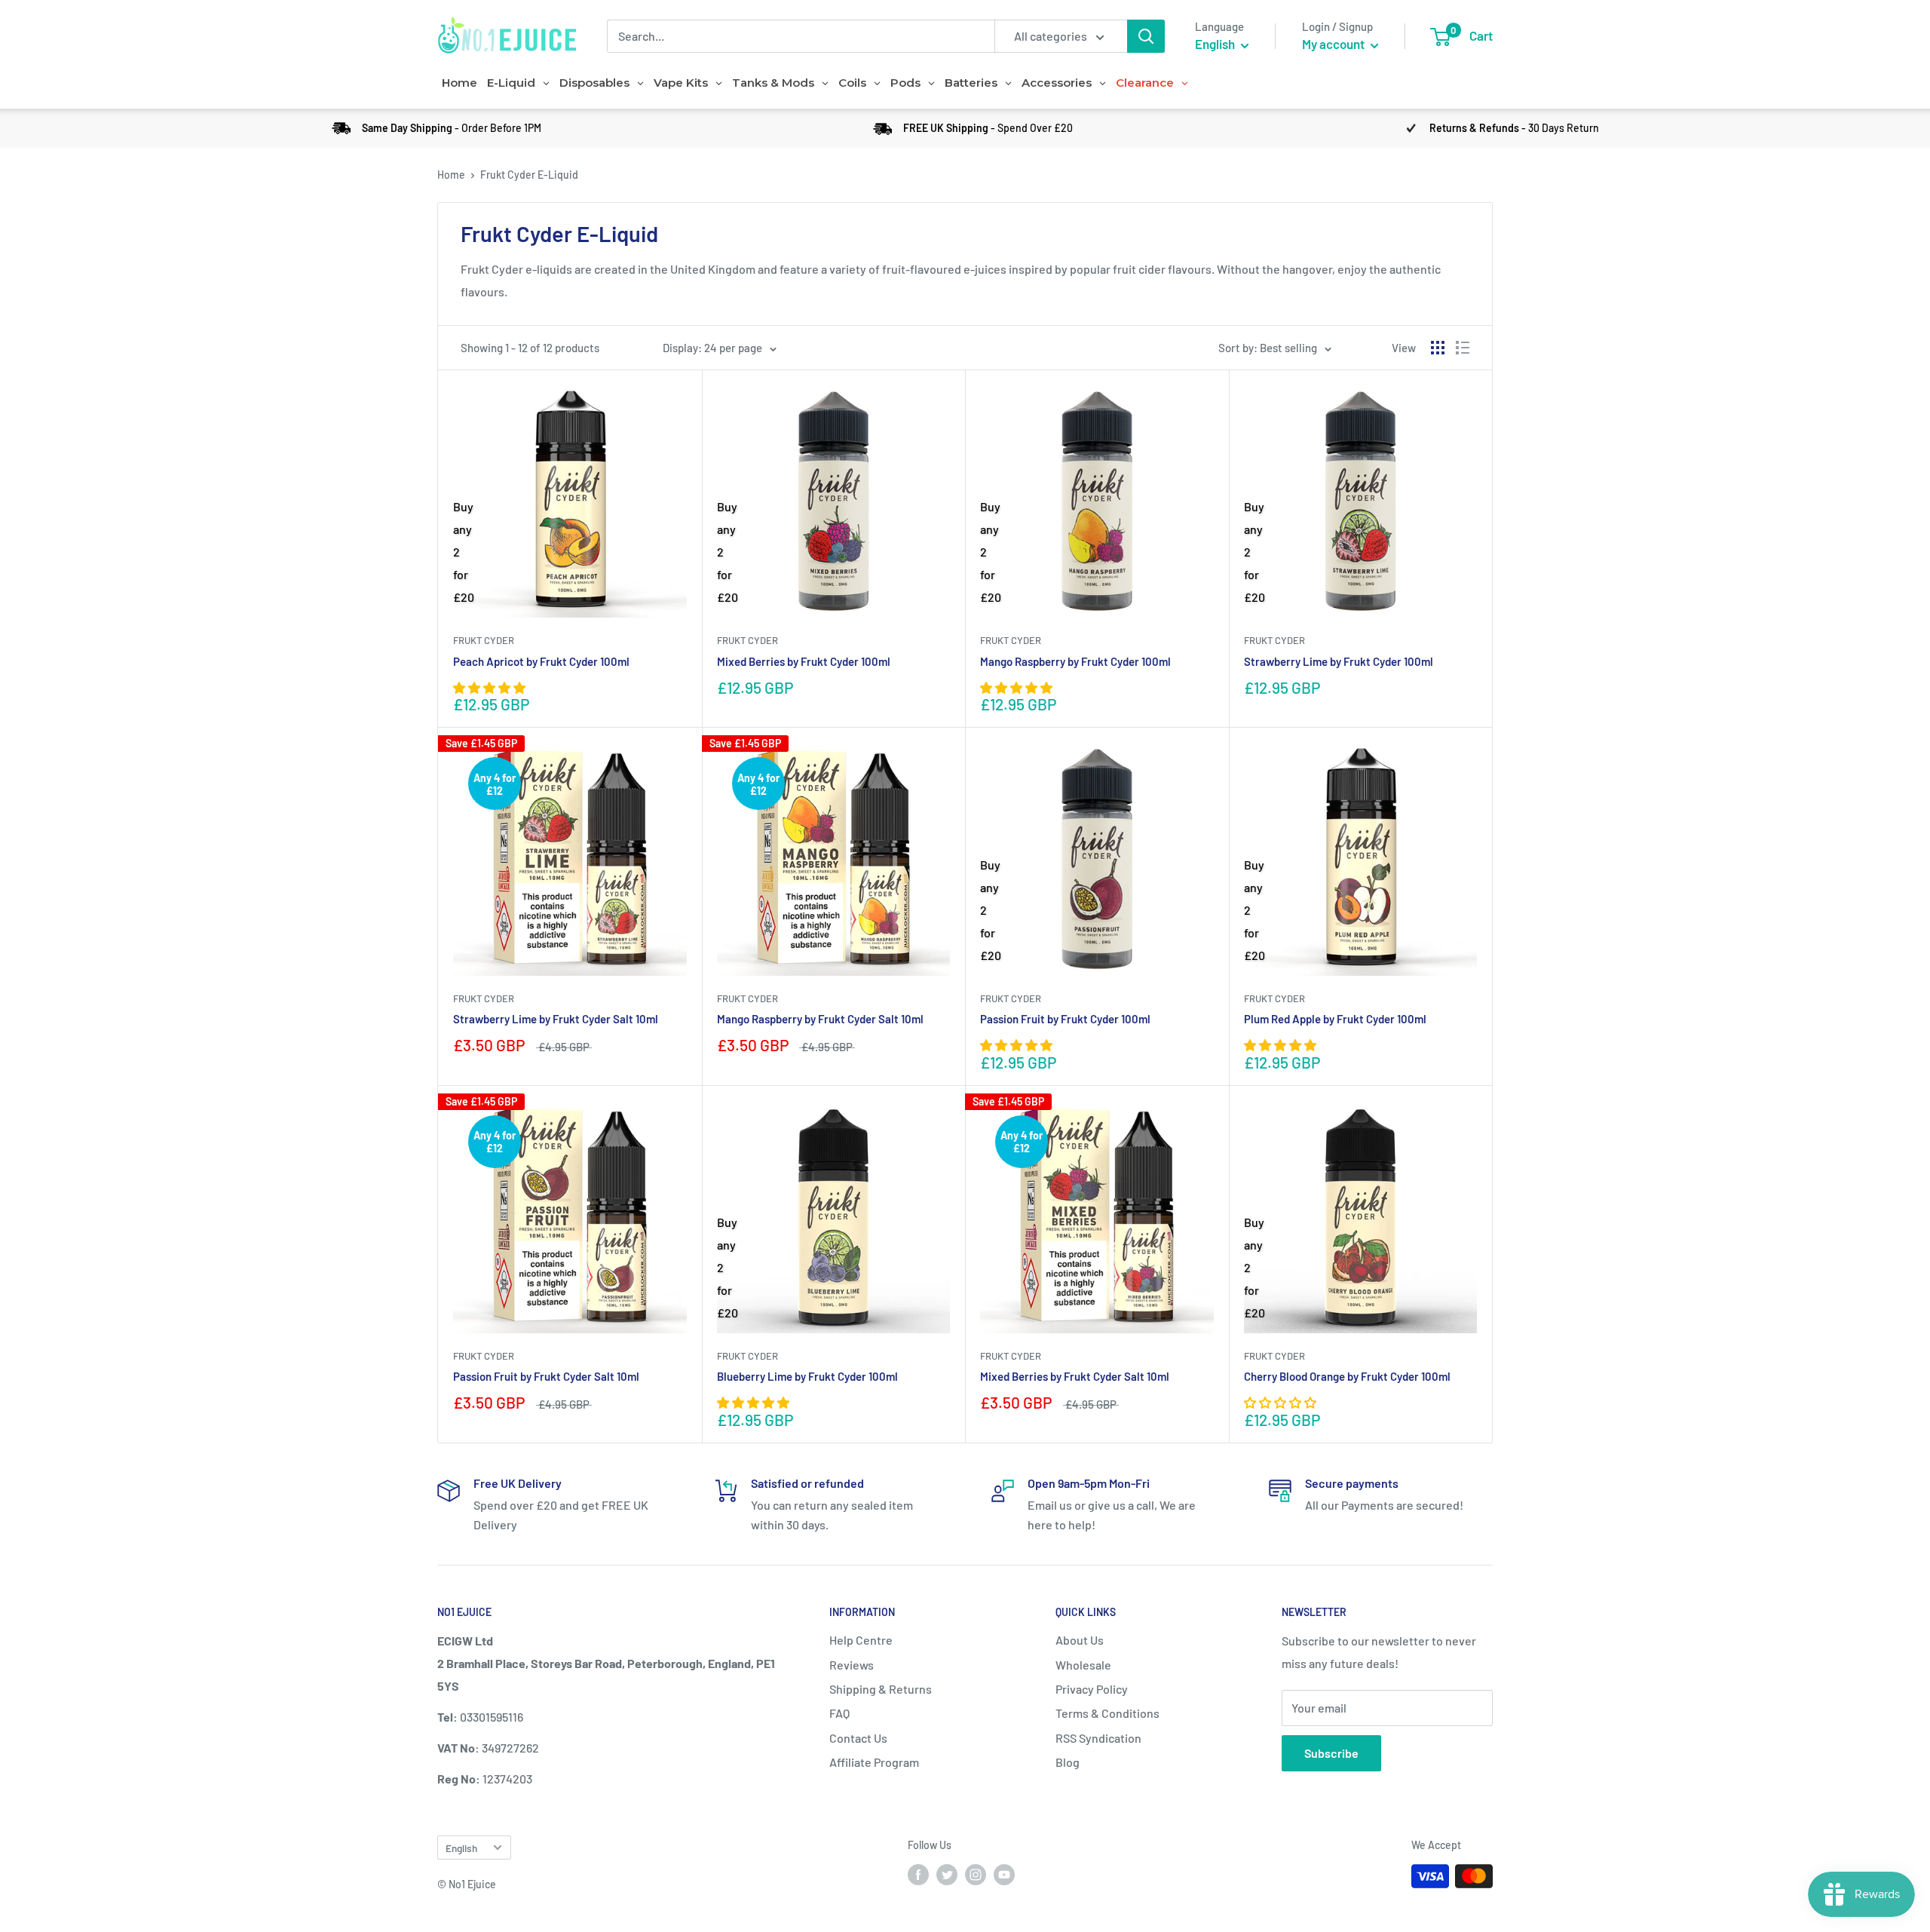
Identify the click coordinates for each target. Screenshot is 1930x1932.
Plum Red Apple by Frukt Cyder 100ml (1335, 1019)
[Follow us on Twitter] (947, 1875)
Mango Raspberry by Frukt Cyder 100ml (1075, 661)
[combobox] (801, 36)
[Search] (1146, 36)
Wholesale (1083, 1665)
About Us (1080, 1640)
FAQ (839, 1713)
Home (451, 175)
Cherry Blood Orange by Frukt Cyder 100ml (1347, 1376)
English (461, 1848)
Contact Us (858, 1738)
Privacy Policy (1092, 1689)
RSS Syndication (1098, 1738)
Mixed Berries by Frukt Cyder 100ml (804, 661)
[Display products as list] (1463, 348)
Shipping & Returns (881, 1689)
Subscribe (1331, 1753)
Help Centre (861, 1640)
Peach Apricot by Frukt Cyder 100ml (541, 661)
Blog (1068, 1762)
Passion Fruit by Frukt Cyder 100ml (1065, 1019)
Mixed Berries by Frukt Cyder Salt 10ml (1075, 1376)
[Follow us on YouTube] (1004, 1875)
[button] (490, 687)
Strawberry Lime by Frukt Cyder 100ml (1339, 661)
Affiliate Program (874, 1762)
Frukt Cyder (484, 640)
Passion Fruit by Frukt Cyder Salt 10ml (546, 1376)
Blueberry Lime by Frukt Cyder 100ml (807, 1376)
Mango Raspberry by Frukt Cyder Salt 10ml (820, 1019)
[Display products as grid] (1438, 348)
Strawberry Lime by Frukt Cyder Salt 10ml (556, 1019)
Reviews (852, 1665)
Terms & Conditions (1107, 1713)
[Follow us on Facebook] (918, 1875)
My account (1334, 44)
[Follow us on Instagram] (976, 1875)
